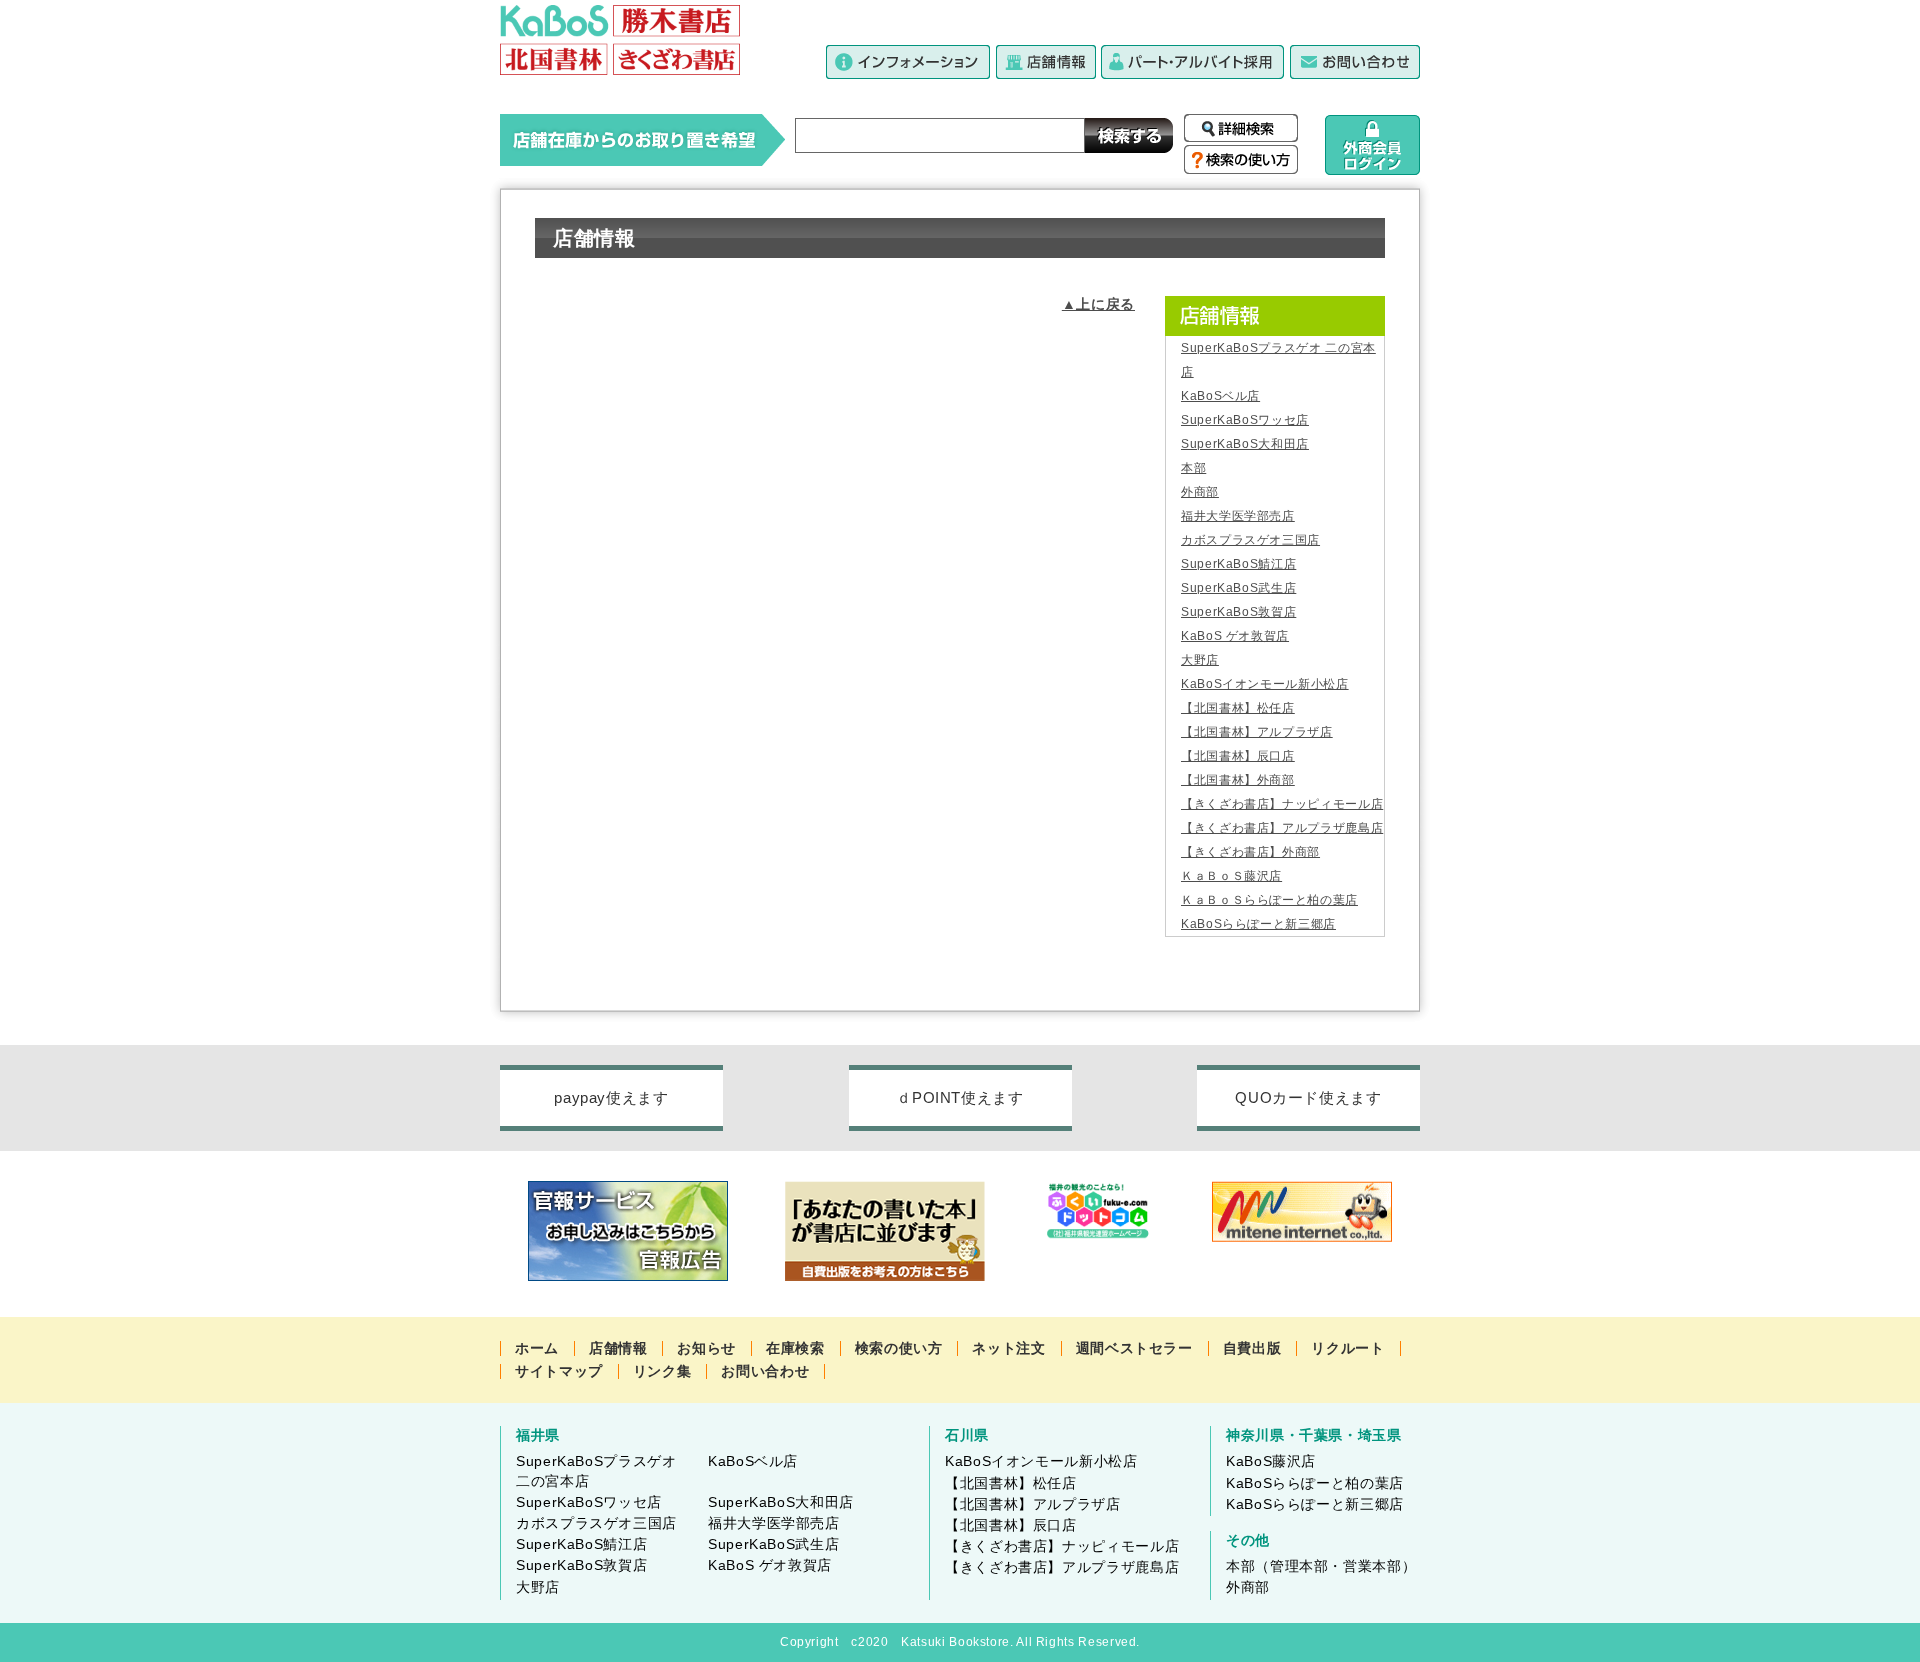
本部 (1193, 468)
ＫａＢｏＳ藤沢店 (1231, 876)
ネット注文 (1008, 1348)
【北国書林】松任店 (1238, 708)
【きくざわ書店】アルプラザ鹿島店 (1282, 828)
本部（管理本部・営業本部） (1321, 1566)
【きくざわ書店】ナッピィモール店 (1282, 804)
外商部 (1200, 492)
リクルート (1347, 1348)
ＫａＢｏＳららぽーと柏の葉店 (1269, 900)
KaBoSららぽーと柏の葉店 (1315, 1483)
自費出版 (1252, 1348)
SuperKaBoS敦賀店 (1238, 612)
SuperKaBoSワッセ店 (1245, 420)
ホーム (537, 1348)
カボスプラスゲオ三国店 (1250, 540)
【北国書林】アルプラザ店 (1257, 732)
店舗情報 (618, 1348)
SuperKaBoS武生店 (1238, 588)
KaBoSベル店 (1220, 396)
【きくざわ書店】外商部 (1250, 852)
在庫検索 (795, 1348)
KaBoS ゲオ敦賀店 (1235, 636)
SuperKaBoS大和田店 (1245, 444)
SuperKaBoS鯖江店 (1238, 564)
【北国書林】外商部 (1238, 780)
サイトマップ (559, 1371)
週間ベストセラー (1134, 1348)
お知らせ (706, 1348)
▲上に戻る (1098, 304)
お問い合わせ (765, 1371)
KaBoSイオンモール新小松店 (1265, 684)
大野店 (1200, 660)
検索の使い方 (899, 1348)
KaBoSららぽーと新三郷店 (1258, 924)
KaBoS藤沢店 (1271, 1461)
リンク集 (662, 1371)
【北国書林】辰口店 (1238, 756)
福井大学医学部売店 (1238, 516)
